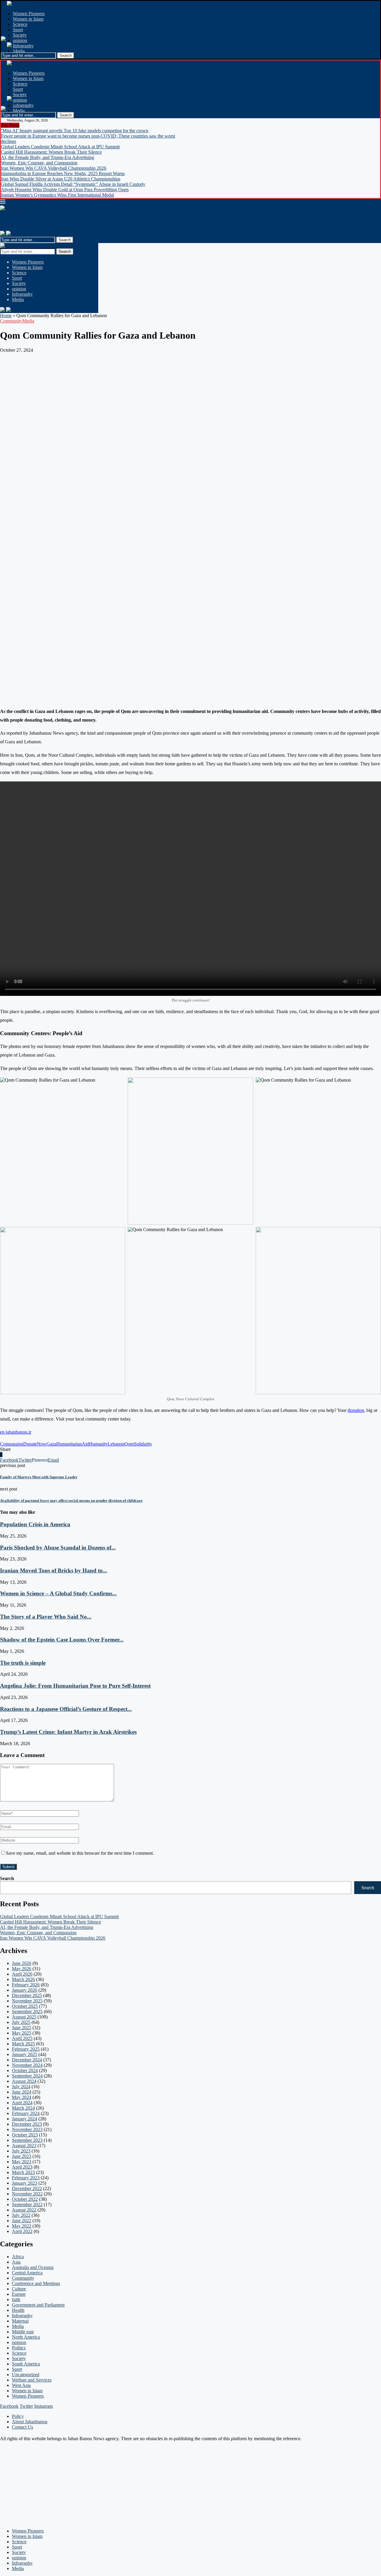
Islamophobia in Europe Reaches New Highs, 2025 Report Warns (63, 173)
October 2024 (25, 2070)
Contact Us (22, 2427)
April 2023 (22, 2167)
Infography (23, 46)
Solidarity (143, 1444)
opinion (20, 40)
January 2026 (25, 1990)
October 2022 (25, 2199)
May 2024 (22, 2097)
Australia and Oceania (33, 2267)
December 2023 (27, 2124)
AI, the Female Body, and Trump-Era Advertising (47, 157)
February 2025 (26, 2049)
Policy (18, 2416)
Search (65, 251)
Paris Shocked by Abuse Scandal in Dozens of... (58, 1548)
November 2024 (27, 2065)
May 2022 (22, 2226)
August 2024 (24, 2081)
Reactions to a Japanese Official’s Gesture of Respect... (66, 1709)
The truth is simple (23, 1663)
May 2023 (22, 2162)
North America (26, 2337)
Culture (19, 2289)
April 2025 (22, 2038)
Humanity (98, 1444)
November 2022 (27, 2194)
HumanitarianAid (73, 1444)
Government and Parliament (38, 2305)
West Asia (21, 2385)
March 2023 (23, 2172)
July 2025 (21, 2022)
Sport (18, 30)
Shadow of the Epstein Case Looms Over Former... (62, 1640)
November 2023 (27, 2129)
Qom (129, 1444)
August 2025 (24, 2017)
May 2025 (22, 2033)
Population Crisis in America (35, 1524)
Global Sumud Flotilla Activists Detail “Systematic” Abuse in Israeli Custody (73, 184)
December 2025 (27, 1995)
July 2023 (21, 2151)
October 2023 (25, 2135)
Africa (18, 2257)
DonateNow (35, 1444)
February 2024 (26, 2113)
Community (11, 321)
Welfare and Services (32, 2380)
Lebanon (116, 1444)
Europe (19, 2294)
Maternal (20, 2321)
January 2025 (25, 2054)
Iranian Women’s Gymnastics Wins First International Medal (57, 195)
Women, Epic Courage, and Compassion (39, 163)
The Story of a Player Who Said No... (46, 1617)
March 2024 (23, 2108)
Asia (16, 2262)
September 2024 (27, 2076)
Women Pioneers (29, 14)
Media (19, 51)
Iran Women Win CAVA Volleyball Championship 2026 (54, 168)
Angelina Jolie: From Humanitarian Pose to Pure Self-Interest (75, 1686)
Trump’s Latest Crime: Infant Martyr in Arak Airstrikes (68, 1732)
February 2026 (26, 1985)
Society (20, 35)
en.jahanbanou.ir (16, 1432)
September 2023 (27, 2140)
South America (26, 2364)
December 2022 (27, 2188)
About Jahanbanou (30, 2422)
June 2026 (22, 1963)
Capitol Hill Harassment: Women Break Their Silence (51, 152)
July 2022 (21, 2215)
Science (20, 24)
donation (356, 1410)
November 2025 (27, 2001)
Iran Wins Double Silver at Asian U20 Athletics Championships (61, 179)
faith (16, 2299)
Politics (19, 2348)
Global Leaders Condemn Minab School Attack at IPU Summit (60, 147)
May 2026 (22, 1969)
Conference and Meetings (36, 2283)
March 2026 (23, 1979)
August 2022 (24, 2210)
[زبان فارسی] (2, 234)
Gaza (51, 1444)
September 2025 (27, 2012)
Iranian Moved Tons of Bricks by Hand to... (54, 1570)
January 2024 (25, 2119)
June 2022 (22, 2221)
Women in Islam (28, 19)
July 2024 (21, 2087)
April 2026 (22, 1974)
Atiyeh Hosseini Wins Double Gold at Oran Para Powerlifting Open (65, 190)
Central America (27, 2273)
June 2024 (22, 2092)
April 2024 (22, 2103)
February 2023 (26, 2178)
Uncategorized (26, 2375)
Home (6, 316)
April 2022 (22, 2231)
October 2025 (25, 2006)
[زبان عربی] (8, 234)
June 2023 (22, 2156)
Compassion (12, 1444)
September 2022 (27, 2204)
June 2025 (22, 2028)
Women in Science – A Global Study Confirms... (58, 1593)
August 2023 (24, 2146)
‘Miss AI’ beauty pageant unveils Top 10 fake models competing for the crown (75, 131)
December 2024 (27, 2060)
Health (18, 2310)
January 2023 (25, 2183)
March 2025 (23, 2044)
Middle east (23, 2332)
